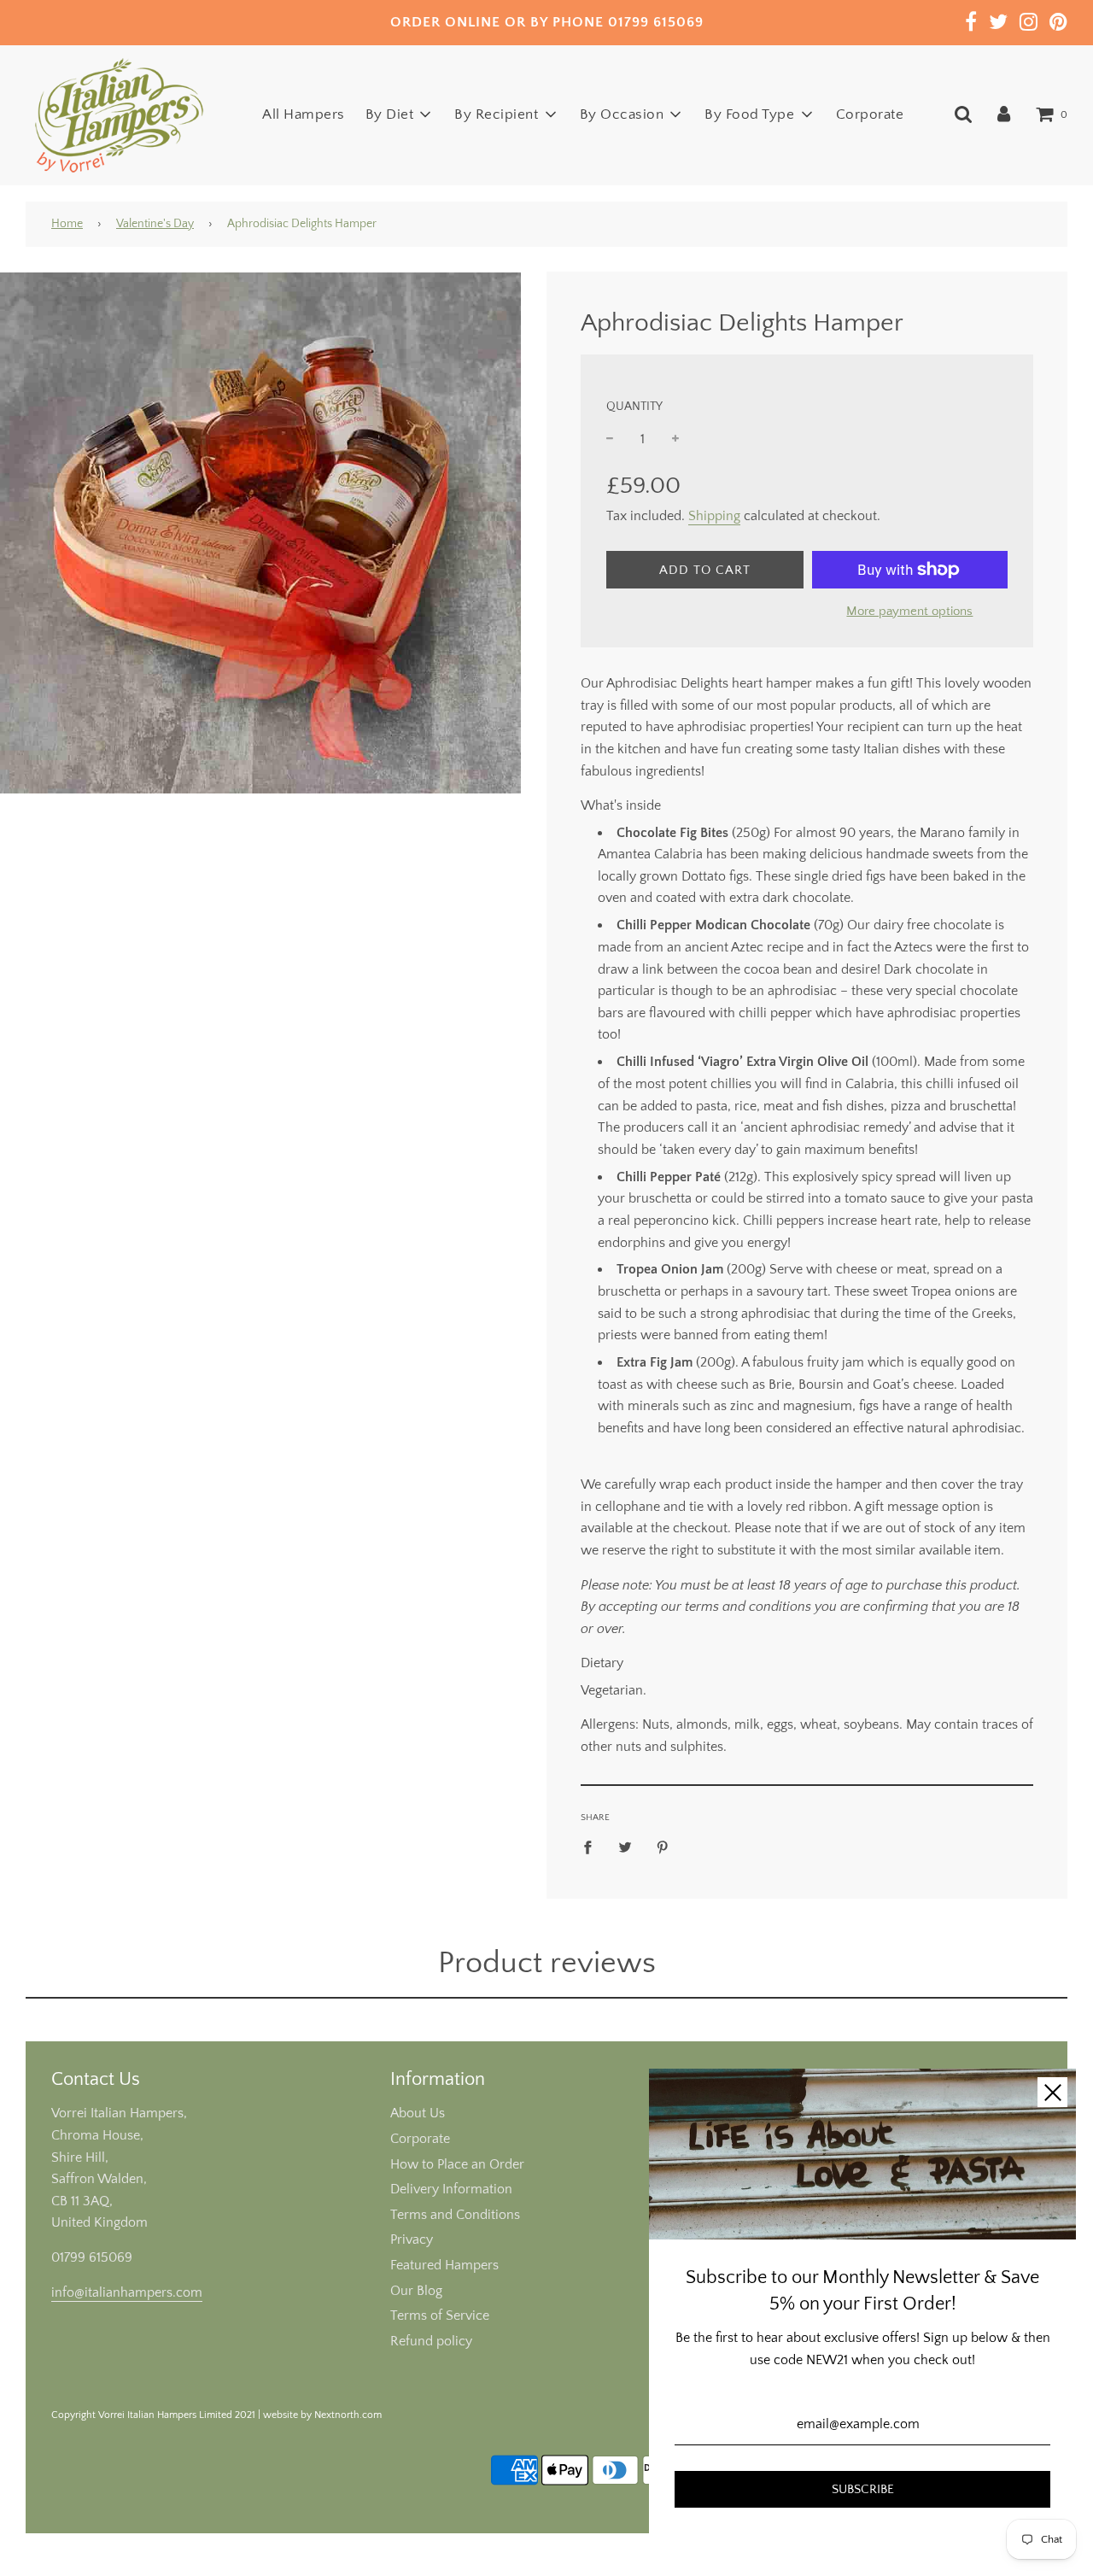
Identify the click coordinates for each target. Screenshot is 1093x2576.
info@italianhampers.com (127, 2292)
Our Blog (416, 2291)
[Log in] (1004, 114)
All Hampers (304, 114)
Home (67, 224)
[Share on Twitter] (625, 1847)
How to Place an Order (457, 2164)
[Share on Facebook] (593, 1847)
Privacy (412, 2239)
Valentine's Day (155, 224)
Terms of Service (440, 2315)
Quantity (634, 407)
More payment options (909, 611)
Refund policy (431, 2341)
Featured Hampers (444, 2265)
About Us (418, 2113)
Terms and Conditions (455, 2215)
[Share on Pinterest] (663, 1847)
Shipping (714, 516)
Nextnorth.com (348, 2415)
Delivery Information (451, 2189)
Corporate (870, 114)
